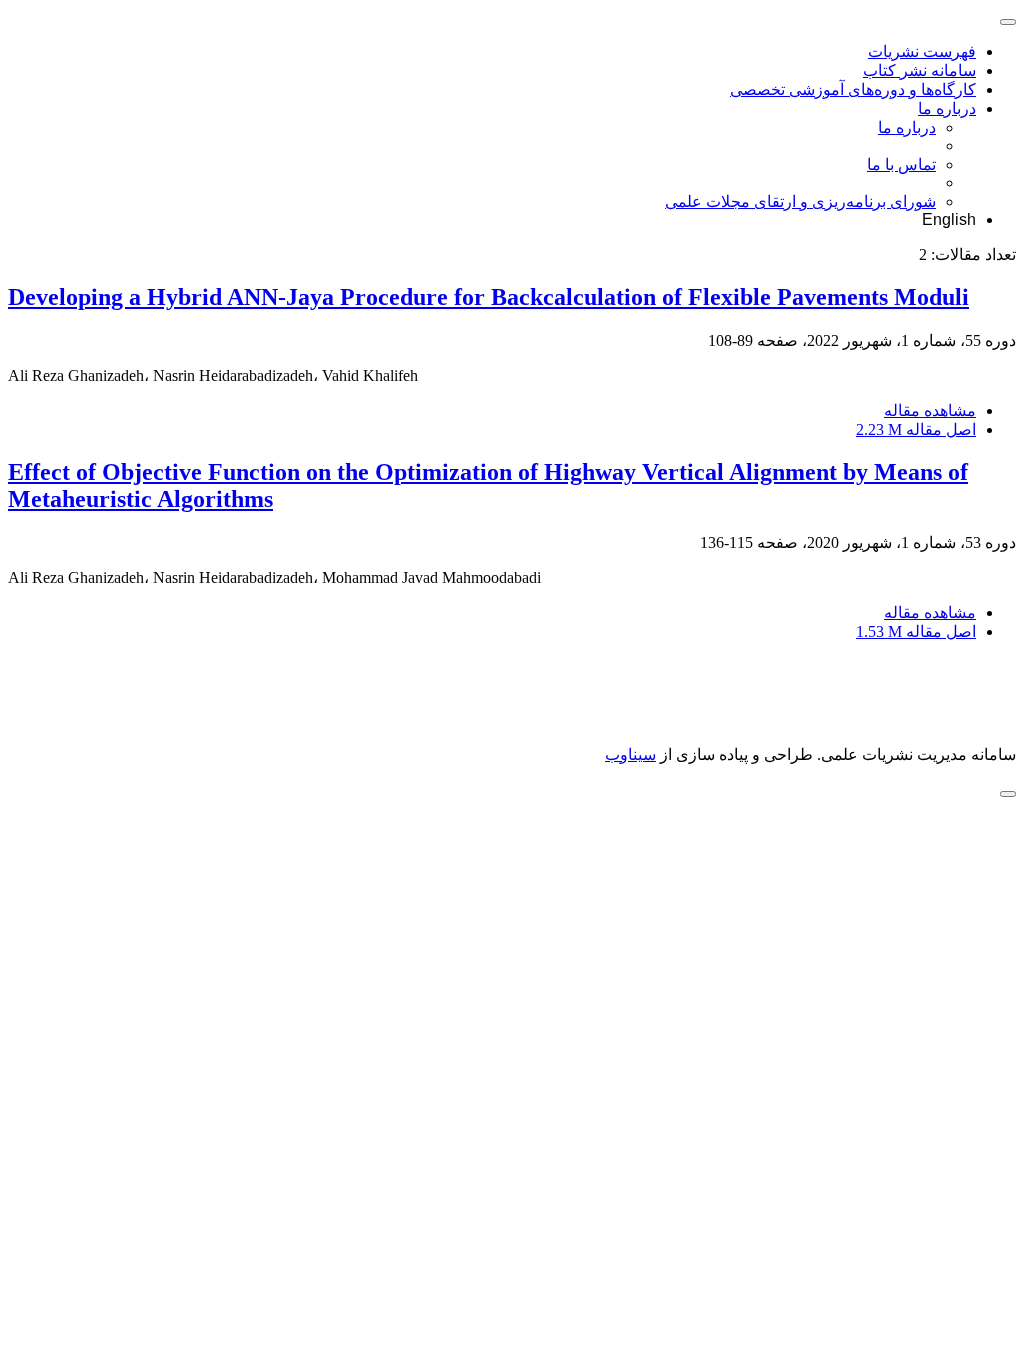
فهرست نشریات (922, 51)
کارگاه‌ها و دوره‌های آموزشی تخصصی (853, 89)
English (949, 219)
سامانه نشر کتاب (919, 70)
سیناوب (630, 754)
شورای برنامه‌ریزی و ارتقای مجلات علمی (800, 201)
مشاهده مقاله (930, 410)
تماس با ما (901, 164)
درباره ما (947, 108)
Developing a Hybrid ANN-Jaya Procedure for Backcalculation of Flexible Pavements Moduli (488, 297)
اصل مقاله (916, 429)
